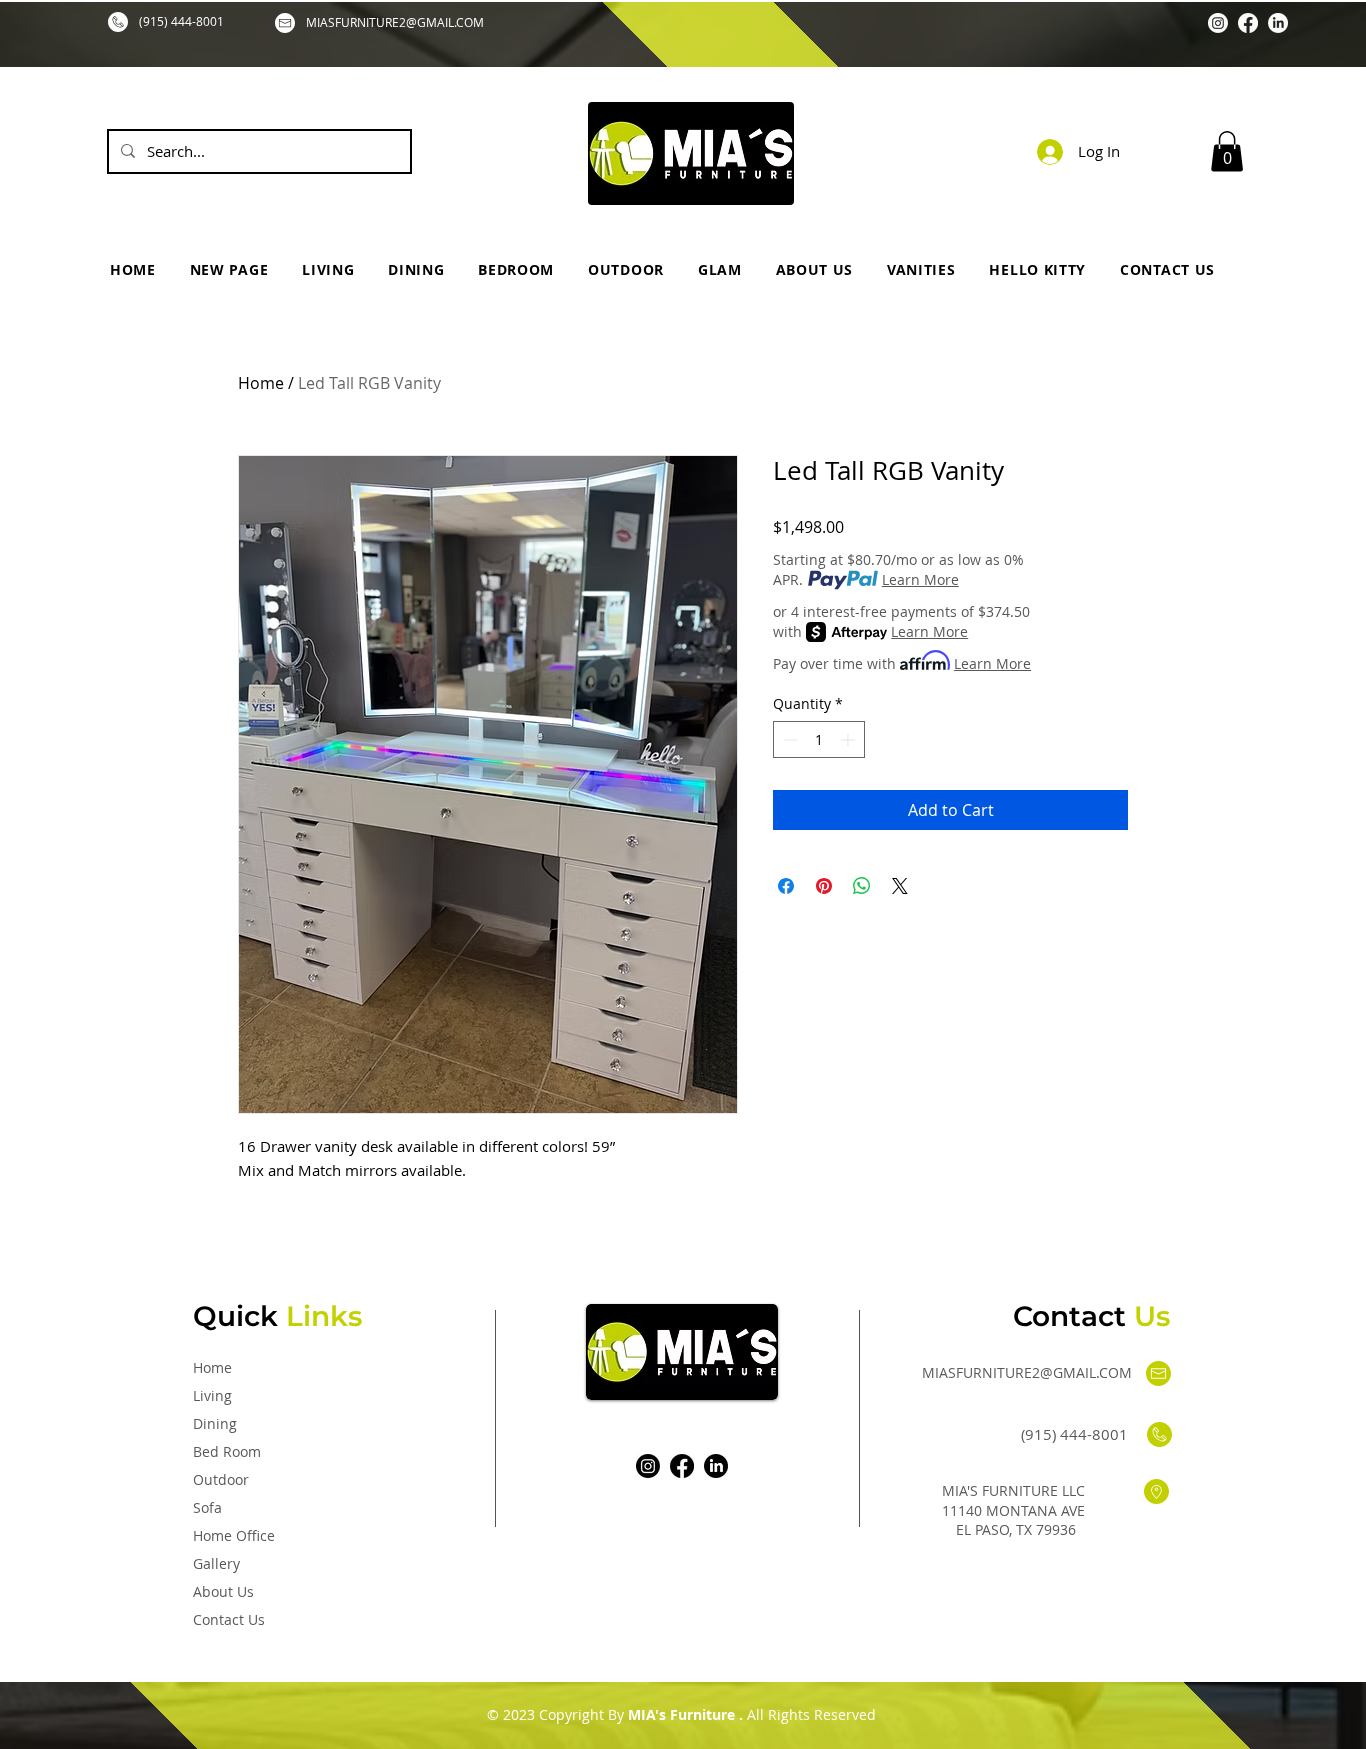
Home (261, 383)
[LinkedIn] (1278, 23)
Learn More (920, 579)
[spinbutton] (819, 739)
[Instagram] (1218, 23)
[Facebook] (1248, 23)
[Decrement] (788, 739)
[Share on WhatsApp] (862, 886)
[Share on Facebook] (786, 886)
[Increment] (849, 739)
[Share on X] (900, 886)
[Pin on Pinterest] (824, 886)
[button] (1227, 151)
